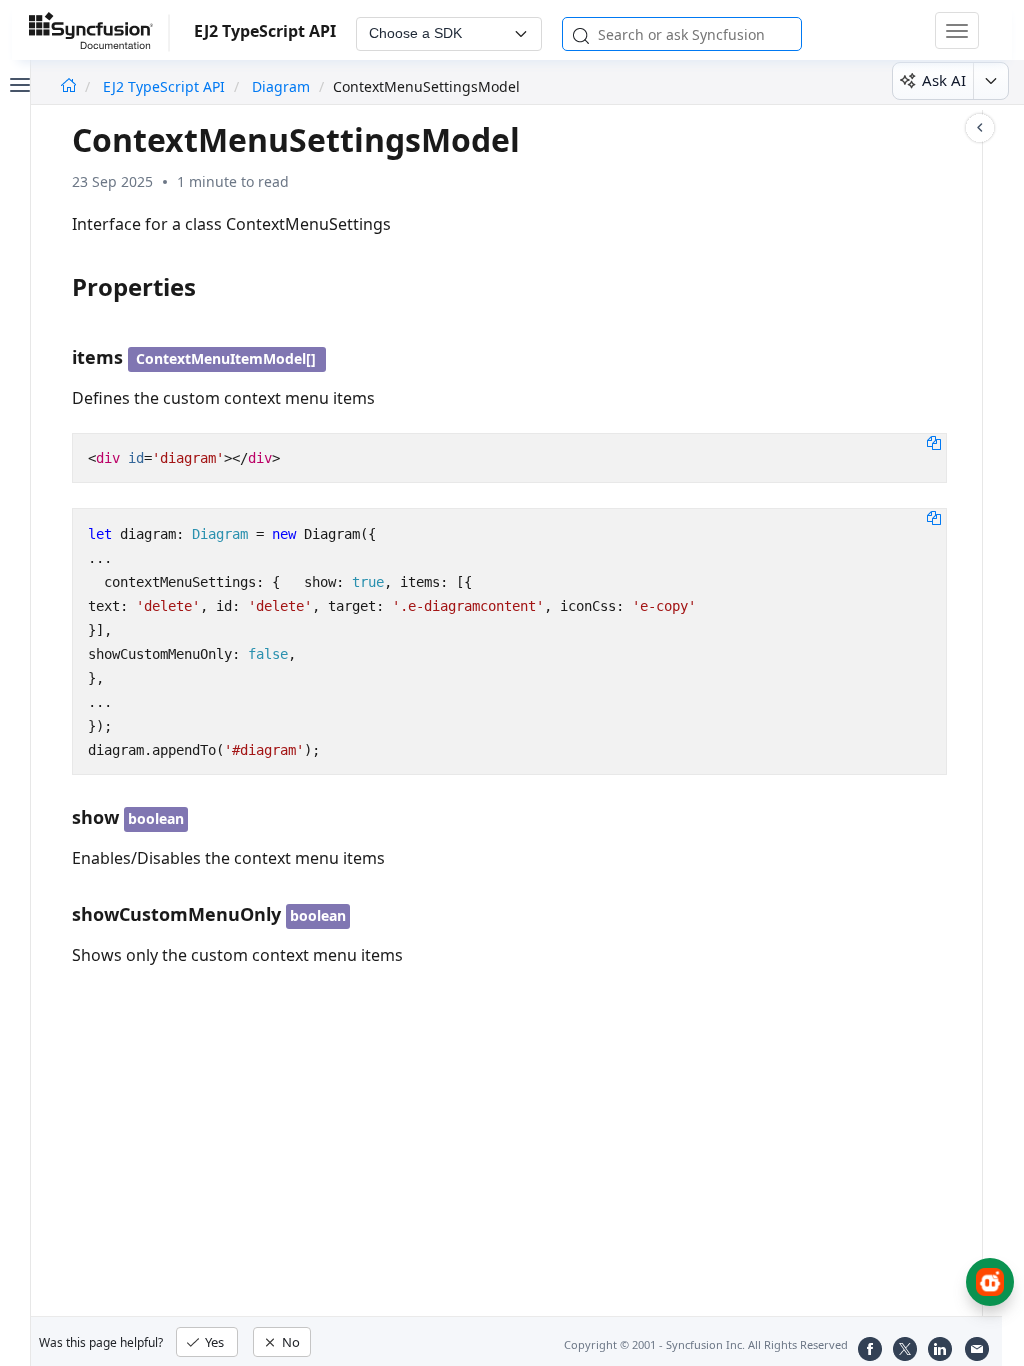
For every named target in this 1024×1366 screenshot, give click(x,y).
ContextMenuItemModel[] (226, 358)
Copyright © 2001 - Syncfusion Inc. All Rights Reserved (706, 1344)
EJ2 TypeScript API (166, 86)
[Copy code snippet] (934, 442)
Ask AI (944, 80)
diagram (281, 86)
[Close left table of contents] (18, 83)
